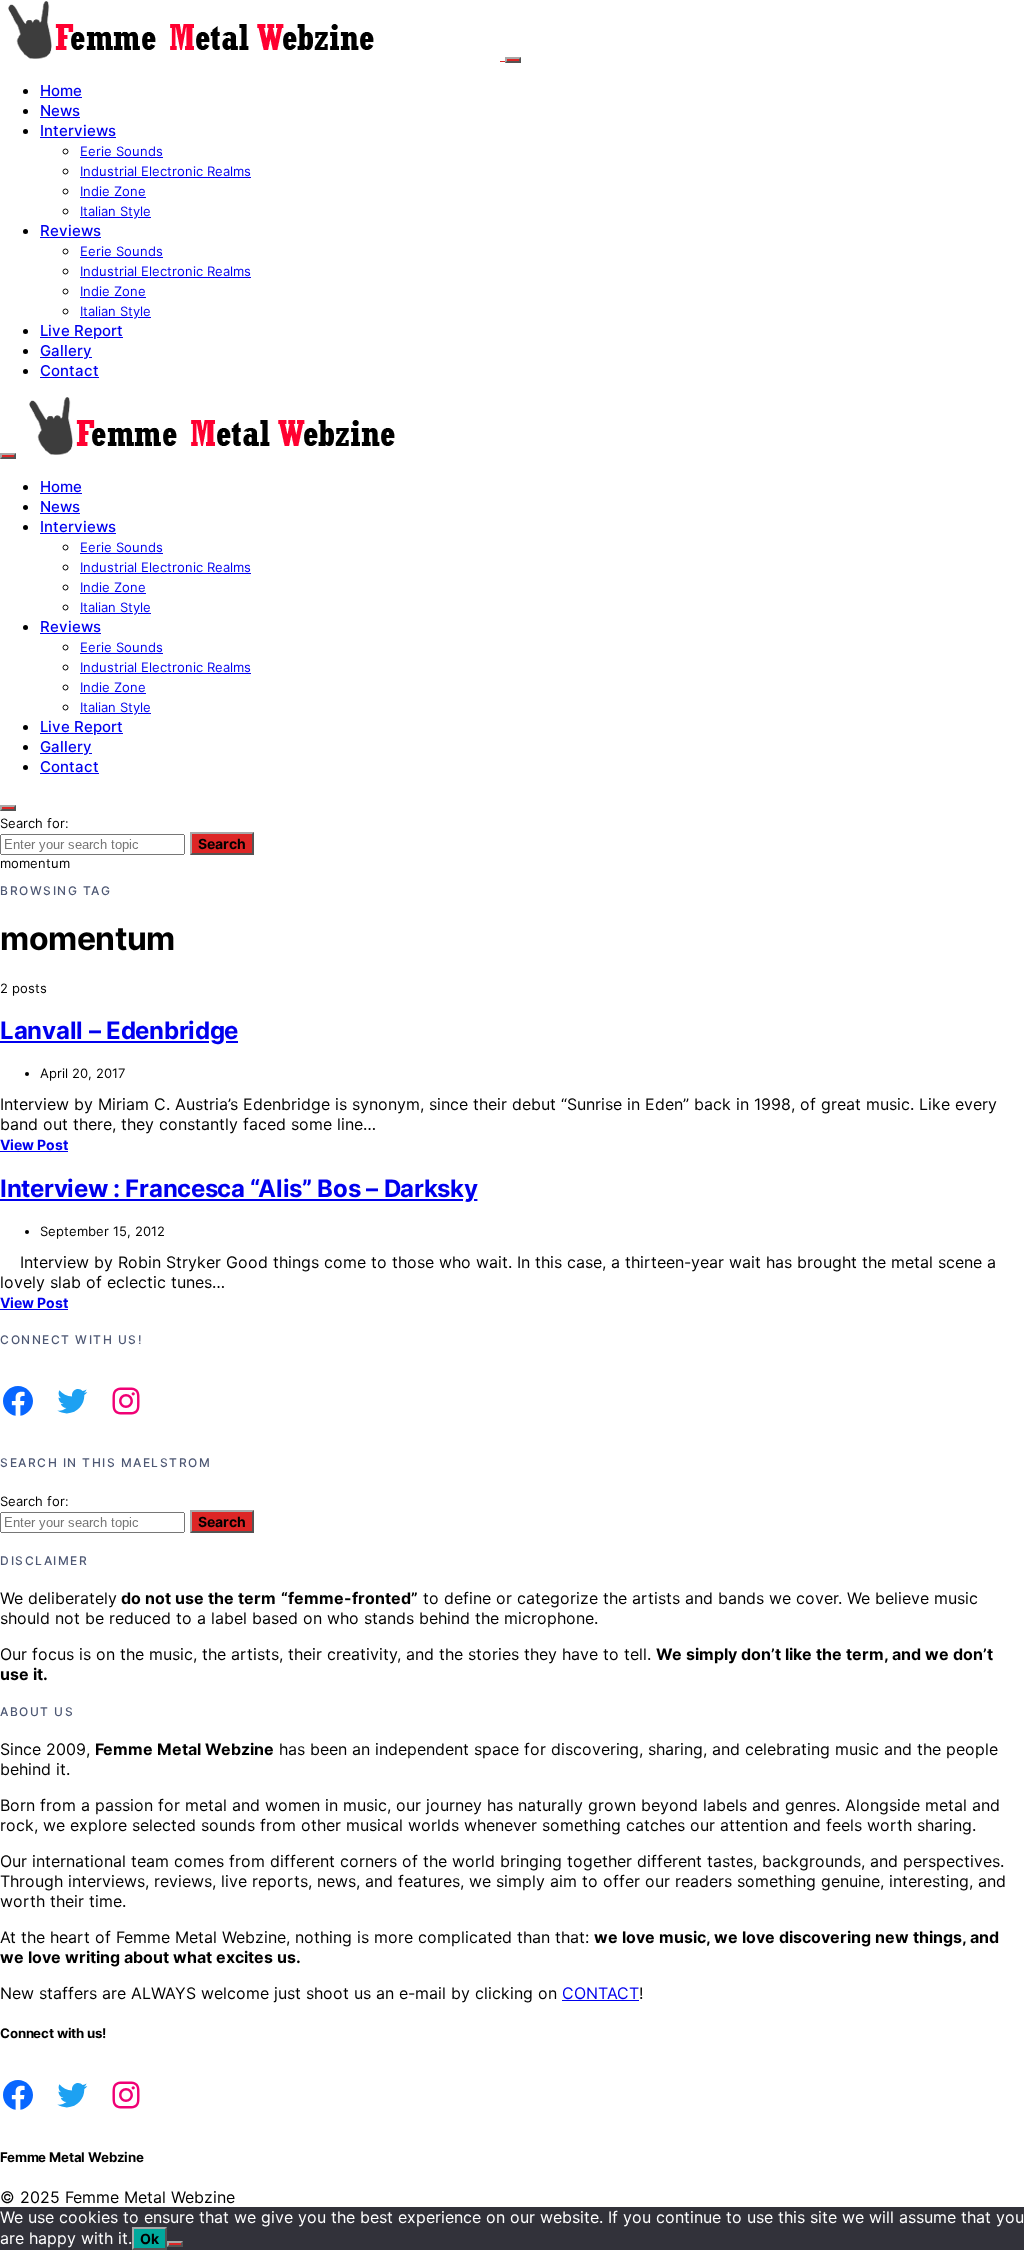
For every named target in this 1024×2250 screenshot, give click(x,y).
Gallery (66, 350)
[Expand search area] (8, 456)
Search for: (34, 823)
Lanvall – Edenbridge (119, 1030)
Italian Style (115, 211)
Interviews (78, 130)
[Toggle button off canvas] (513, 60)
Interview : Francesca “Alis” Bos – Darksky (238, 1188)
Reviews (70, 230)
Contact (69, 370)
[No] (175, 2244)
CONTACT (600, 1993)
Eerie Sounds (121, 151)
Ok (149, 2238)
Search (222, 843)
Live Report (81, 330)
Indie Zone (113, 191)
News (60, 110)
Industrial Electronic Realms (165, 171)
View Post (34, 1144)
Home (61, 90)
